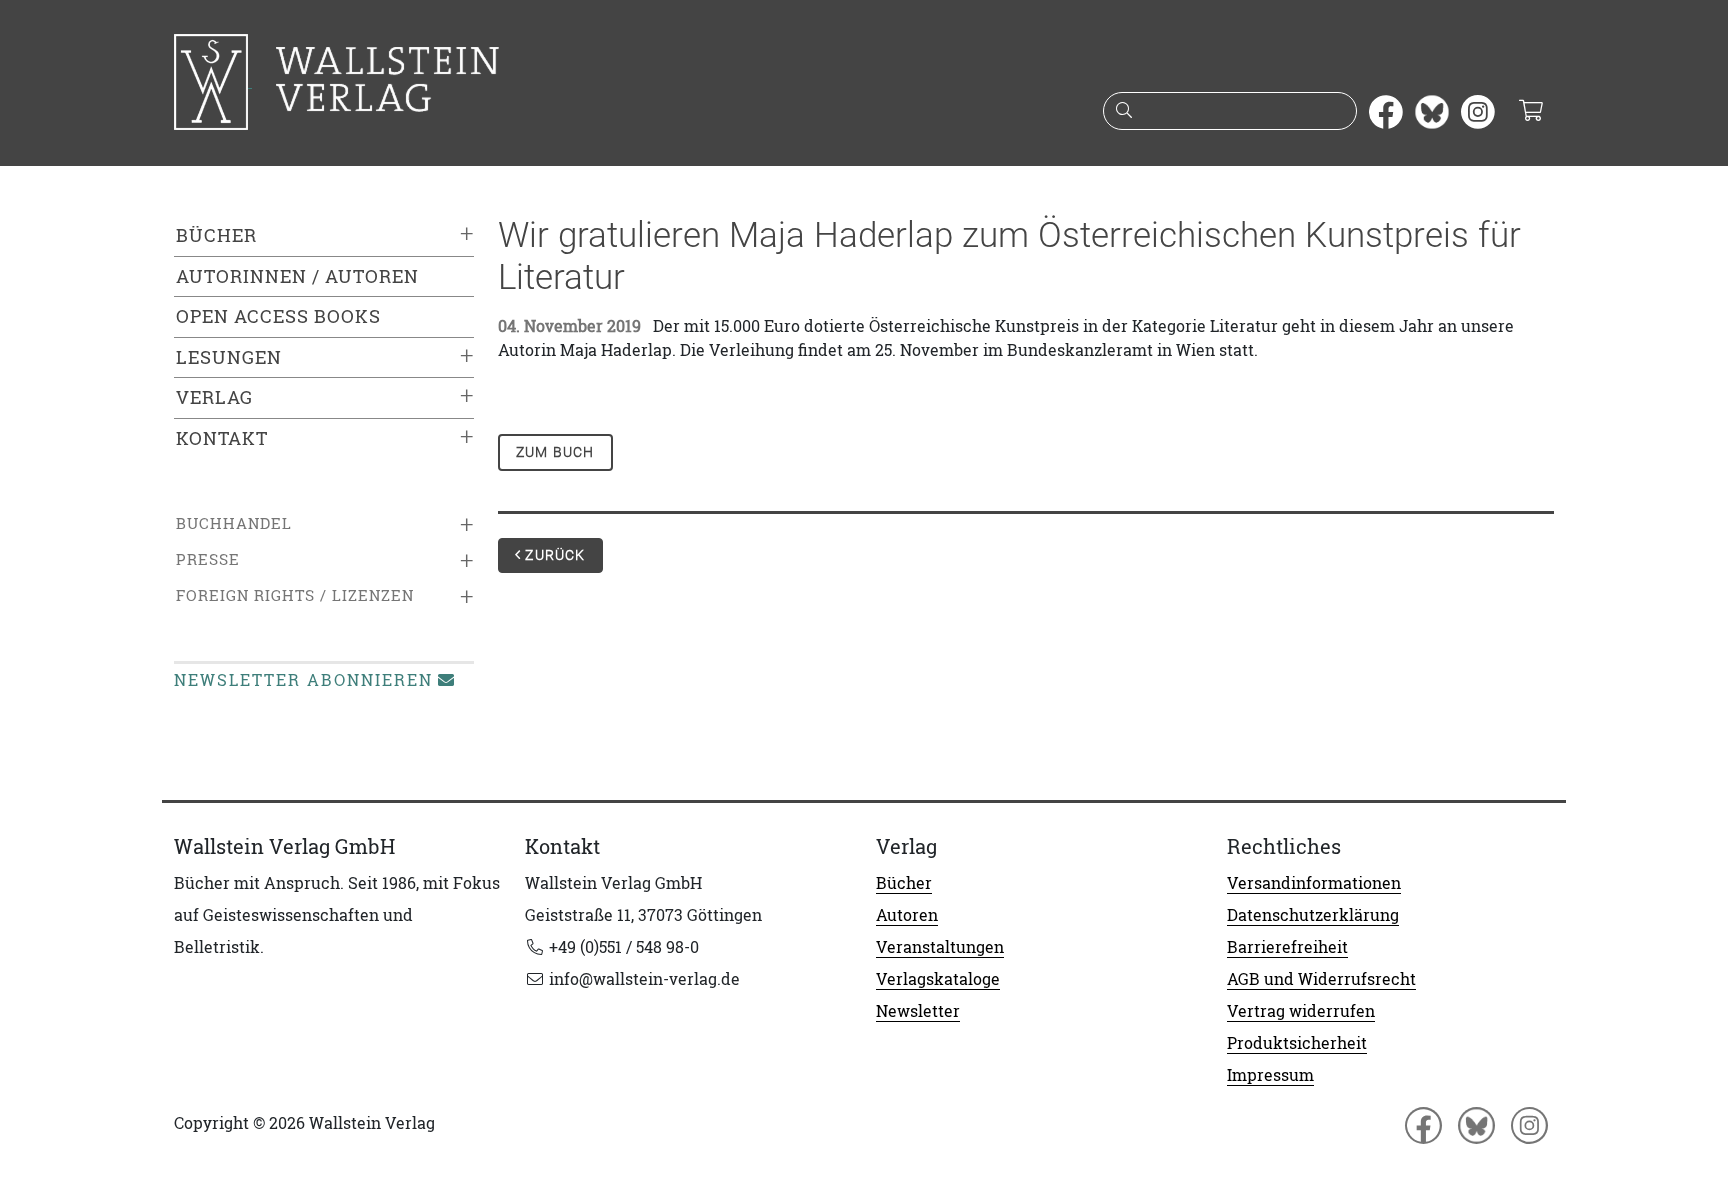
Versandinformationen (1314, 883)
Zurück (553, 555)
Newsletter (918, 1011)
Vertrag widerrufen (1301, 1011)
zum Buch (555, 452)
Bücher (216, 235)
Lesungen (229, 357)
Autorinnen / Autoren (297, 276)
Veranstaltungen (940, 947)
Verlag (214, 397)
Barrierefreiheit (1287, 947)
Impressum (1270, 1075)
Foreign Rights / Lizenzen (295, 595)
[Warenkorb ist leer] (1530, 112)
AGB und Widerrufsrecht (1321, 979)
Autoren (907, 915)
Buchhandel (234, 523)
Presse (208, 559)
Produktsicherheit (1297, 1043)
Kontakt (222, 438)
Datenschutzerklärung (1313, 915)
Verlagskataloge (938, 979)
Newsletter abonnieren (303, 680)
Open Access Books (278, 316)
